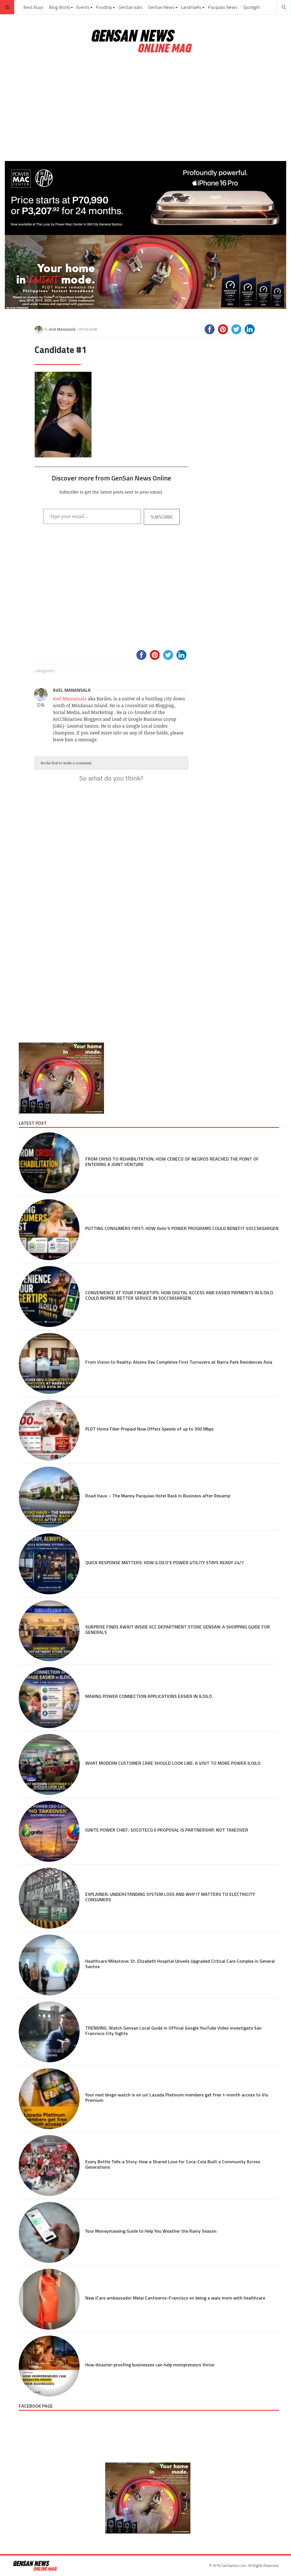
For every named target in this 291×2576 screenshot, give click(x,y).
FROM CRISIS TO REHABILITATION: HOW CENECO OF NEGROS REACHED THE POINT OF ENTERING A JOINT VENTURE (172, 1162)
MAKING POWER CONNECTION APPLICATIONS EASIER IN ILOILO (149, 1696)
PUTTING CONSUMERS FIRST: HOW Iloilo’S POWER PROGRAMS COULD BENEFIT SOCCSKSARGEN (182, 1228)
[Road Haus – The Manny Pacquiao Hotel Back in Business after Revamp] (49, 1497)
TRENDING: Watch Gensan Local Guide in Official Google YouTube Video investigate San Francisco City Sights (173, 2031)
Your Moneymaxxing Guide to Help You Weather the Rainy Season (151, 2231)
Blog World (60, 7)
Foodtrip (104, 7)
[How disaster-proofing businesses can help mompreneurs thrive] (49, 2366)
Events (83, 7)
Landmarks (191, 7)
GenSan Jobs (130, 7)
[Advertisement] (145, 108)
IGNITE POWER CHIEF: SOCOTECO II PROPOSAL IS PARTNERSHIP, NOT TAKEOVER (167, 1830)
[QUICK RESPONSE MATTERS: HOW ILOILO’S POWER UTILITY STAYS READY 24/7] (49, 1564)
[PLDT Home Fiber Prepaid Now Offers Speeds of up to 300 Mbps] (49, 1430)
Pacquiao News (223, 7)
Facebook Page (36, 2406)
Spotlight (251, 7)
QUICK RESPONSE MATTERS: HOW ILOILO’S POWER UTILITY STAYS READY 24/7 (165, 1562)
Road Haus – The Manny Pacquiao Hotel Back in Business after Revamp (158, 1496)
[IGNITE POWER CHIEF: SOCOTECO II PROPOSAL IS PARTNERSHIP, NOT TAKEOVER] (49, 1831)
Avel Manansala (62, 329)
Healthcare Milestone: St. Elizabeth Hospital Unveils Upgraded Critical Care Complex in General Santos (180, 1964)
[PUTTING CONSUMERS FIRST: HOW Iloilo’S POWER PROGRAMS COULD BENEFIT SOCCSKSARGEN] (49, 1230)
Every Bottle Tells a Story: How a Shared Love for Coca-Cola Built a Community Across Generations (173, 2164)
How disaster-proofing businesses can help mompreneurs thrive (150, 2365)
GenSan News (161, 7)
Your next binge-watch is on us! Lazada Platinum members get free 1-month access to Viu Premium (177, 2097)
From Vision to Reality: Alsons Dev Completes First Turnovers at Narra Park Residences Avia (179, 1362)
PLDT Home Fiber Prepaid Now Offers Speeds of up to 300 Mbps (149, 1429)
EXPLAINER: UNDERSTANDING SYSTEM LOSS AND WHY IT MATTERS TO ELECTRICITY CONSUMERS (170, 1897)
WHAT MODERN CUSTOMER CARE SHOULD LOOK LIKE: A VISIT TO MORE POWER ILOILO (173, 1763)
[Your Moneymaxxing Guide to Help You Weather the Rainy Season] (49, 2232)
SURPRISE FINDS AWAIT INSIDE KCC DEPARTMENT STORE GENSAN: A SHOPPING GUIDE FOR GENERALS (178, 1629)
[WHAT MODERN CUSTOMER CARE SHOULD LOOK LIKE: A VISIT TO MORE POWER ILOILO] (49, 1764)
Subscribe (162, 517)
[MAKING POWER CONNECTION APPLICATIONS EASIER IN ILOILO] (49, 1698)
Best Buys (34, 7)
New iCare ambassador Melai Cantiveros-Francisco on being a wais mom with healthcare (176, 2298)
